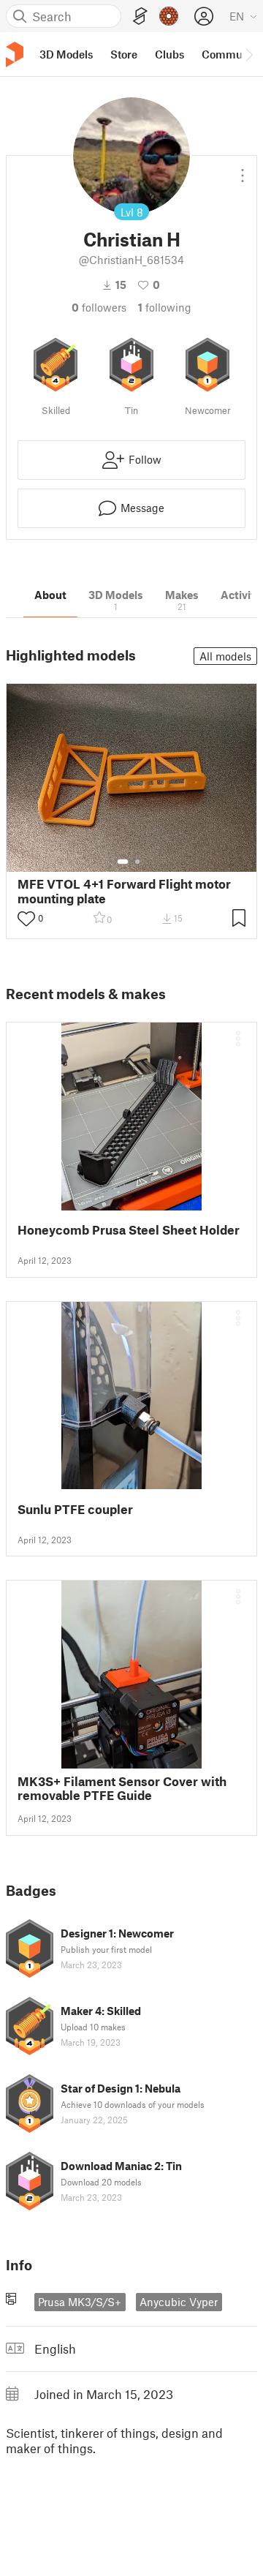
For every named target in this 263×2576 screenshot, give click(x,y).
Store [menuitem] (124, 54)
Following (165, 307)
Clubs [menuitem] (169, 54)
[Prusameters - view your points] (169, 16)
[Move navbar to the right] (248, 54)
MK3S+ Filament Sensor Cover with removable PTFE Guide (122, 1788)
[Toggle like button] (26, 919)
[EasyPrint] (140, 16)
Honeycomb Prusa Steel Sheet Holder (129, 1230)
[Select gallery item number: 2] (137, 862)
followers (99, 307)
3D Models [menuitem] (66, 54)
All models (225, 656)
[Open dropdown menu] (243, 170)
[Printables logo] (15, 54)
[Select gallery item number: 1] (123, 862)
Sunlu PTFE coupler (75, 1509)
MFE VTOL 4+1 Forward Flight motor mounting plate (124, 891)
